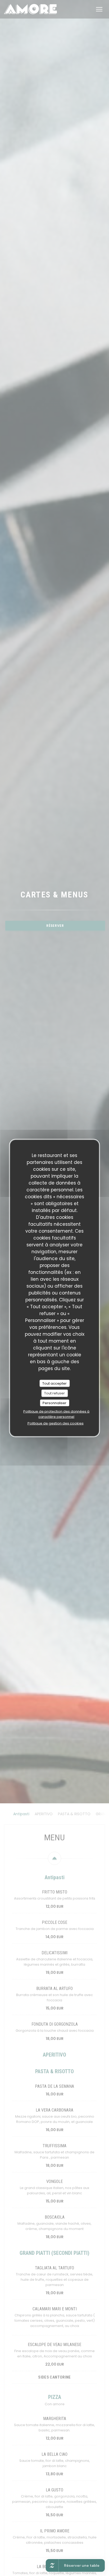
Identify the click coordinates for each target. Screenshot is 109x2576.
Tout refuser (54, 1393)
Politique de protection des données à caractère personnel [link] (56, 1414)
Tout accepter (54, 1383)
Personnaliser (54, 1403)
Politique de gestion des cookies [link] (56, 1423)
